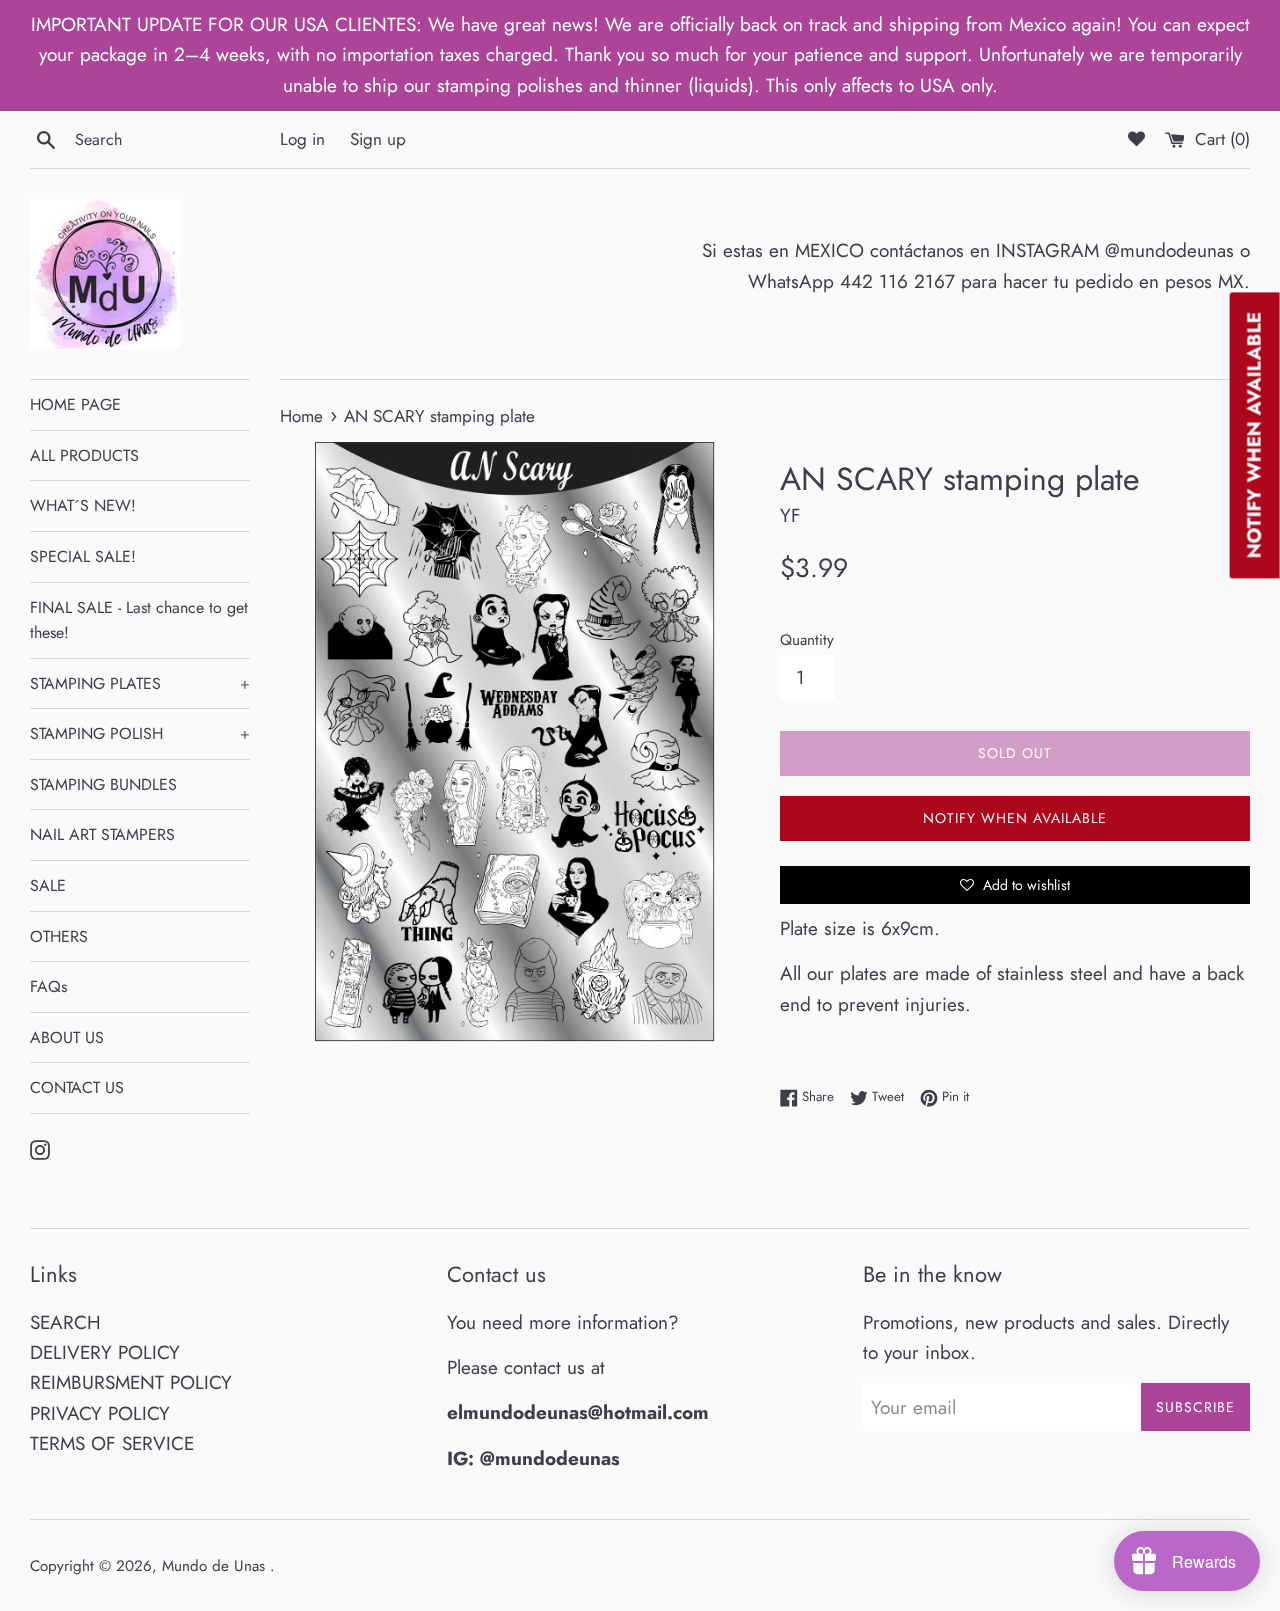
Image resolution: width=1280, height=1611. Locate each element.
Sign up (378, 139)
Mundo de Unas (216, 1566)
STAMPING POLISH (140, 733)
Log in (302, 139)
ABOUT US (67, 1037)
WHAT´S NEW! (83, 505)
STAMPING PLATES (140, 683)
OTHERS (59, 936)
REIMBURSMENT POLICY (131, 1382)
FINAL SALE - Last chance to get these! (139, 620)
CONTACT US (77, 1087)
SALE (48, 885)
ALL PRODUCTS (84, 455)
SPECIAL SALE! (83, 556)
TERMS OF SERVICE (112, 1443)
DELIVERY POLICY (105, 1352)
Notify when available (1015, 818)
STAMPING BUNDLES (103, 784)
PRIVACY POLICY (100, 1413)
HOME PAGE (75, 404)
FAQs (48, 986)
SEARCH (65, 1322)
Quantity (807, 640)
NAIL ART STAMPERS (102, 834)
